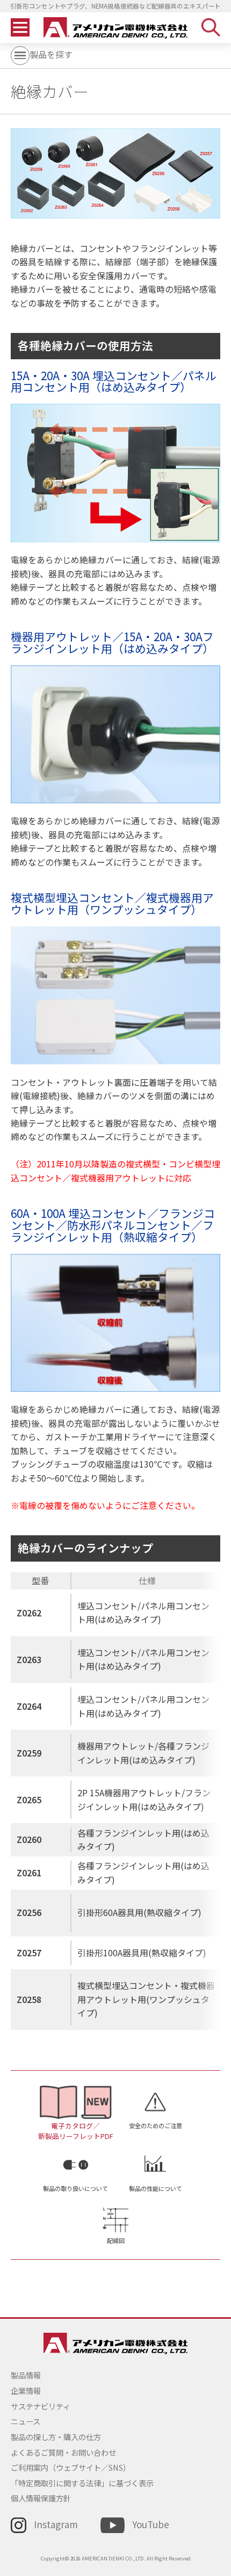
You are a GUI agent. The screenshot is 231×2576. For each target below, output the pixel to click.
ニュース (26, 2421)
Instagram (56, 2524)
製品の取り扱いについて (75, 2188)
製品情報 (26, 2375)
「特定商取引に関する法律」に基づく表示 (82, 2483)
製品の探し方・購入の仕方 (56, 2437)
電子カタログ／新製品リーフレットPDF (76, 2131)
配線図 (116, 2240)
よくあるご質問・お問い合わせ (63, 2452)
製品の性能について (156, 2188)
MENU (20, 28)
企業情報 (26, 2390)
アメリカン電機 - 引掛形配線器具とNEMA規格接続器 (116, 28)
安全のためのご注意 (156, 2125)
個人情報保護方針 (41, 2498)
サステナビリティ (41, 2406)
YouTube (150, 2524)
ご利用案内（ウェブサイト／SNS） (71, 2467)
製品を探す (51, 55)
